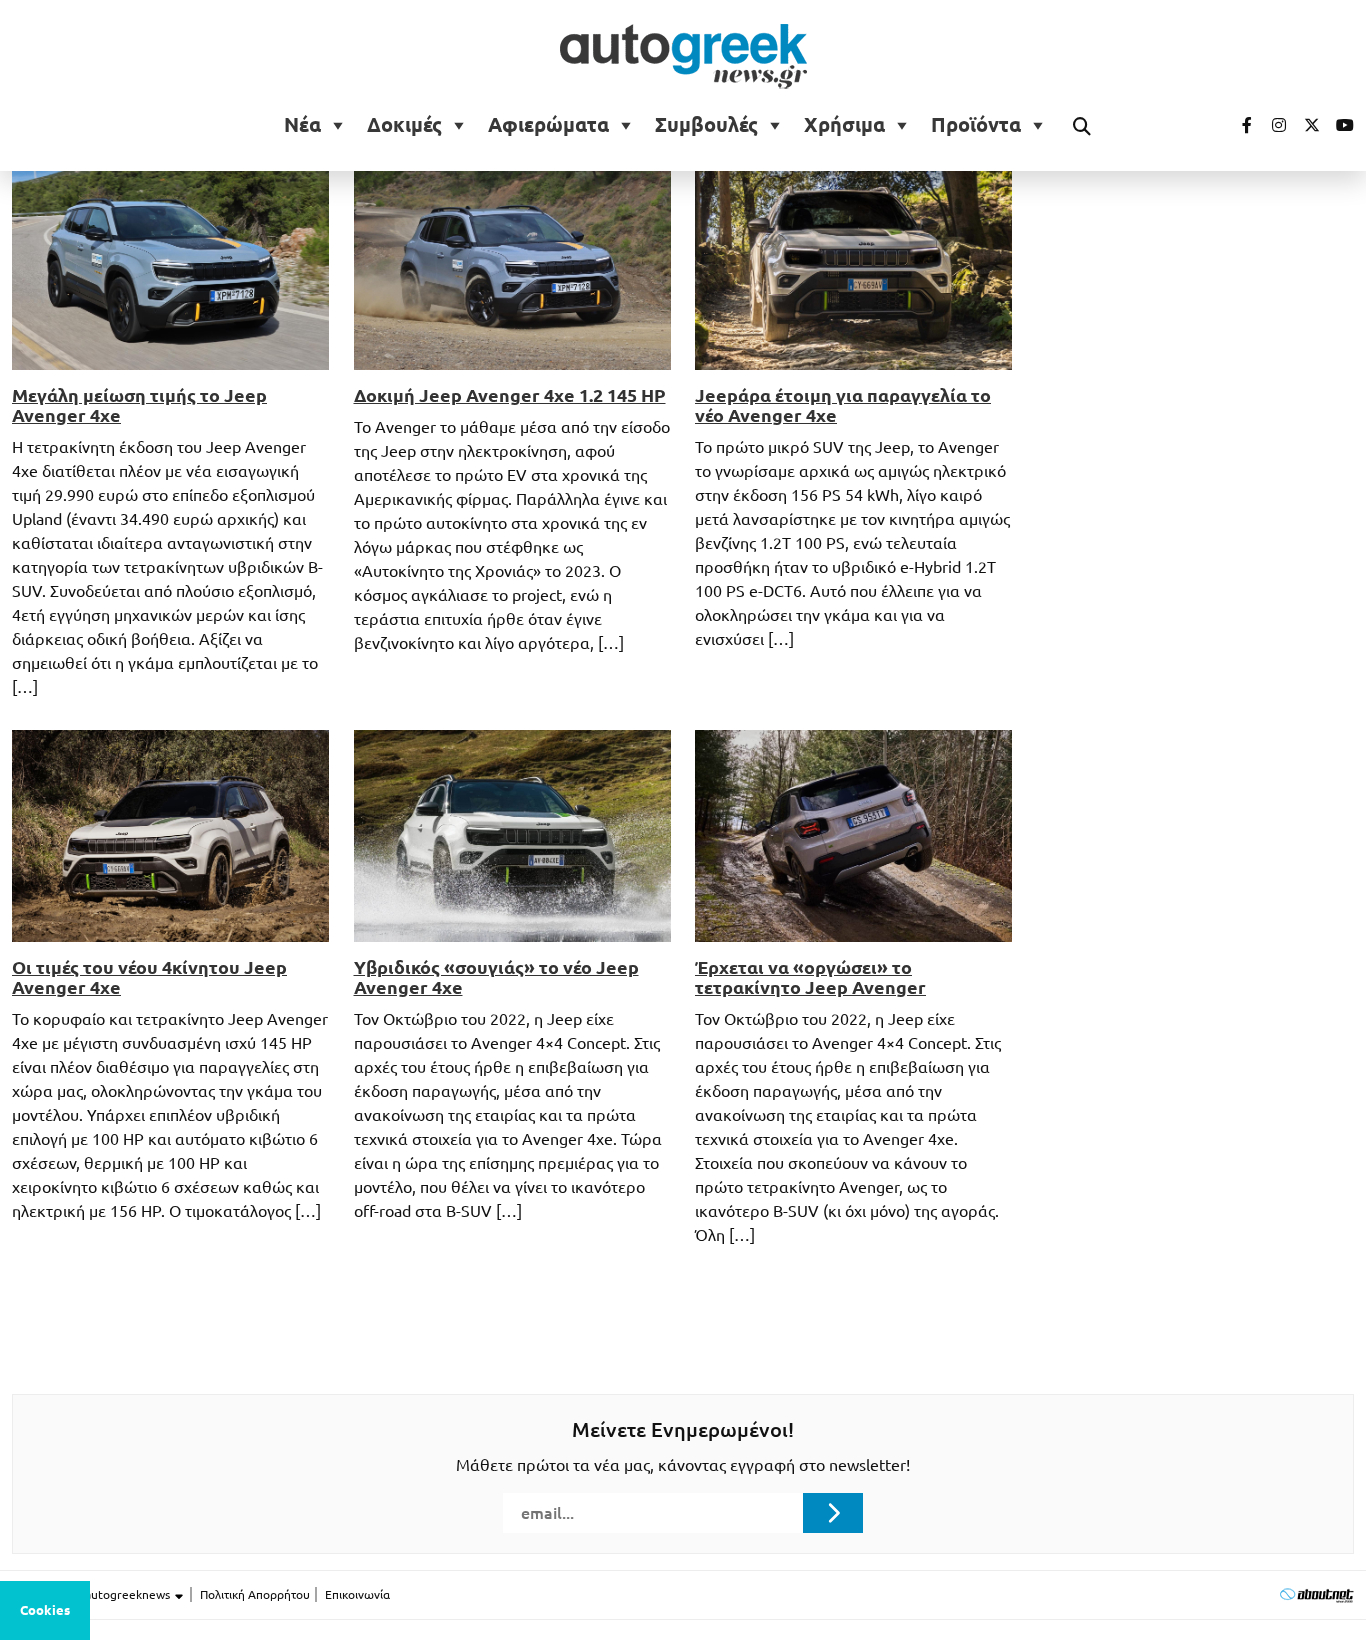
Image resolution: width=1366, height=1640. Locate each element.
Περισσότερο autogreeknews (92, 1594)
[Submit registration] (833, 1513)
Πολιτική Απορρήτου (255, 1594)
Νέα (302, 125)
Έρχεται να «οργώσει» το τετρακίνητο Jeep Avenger (810, 977)
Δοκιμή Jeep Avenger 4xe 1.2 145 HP (510, 395)
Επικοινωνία (357, 1594)
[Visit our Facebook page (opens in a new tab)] (1237, 125)
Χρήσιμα (844, 125)
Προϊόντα (976, 125)
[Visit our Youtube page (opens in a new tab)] (1339, 125)
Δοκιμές (404, 125)
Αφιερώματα (548, 125)
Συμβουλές (706, 125)
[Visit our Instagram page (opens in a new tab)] (1271, 125)
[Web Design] (1316, 1594)
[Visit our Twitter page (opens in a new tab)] (1305, 125)
